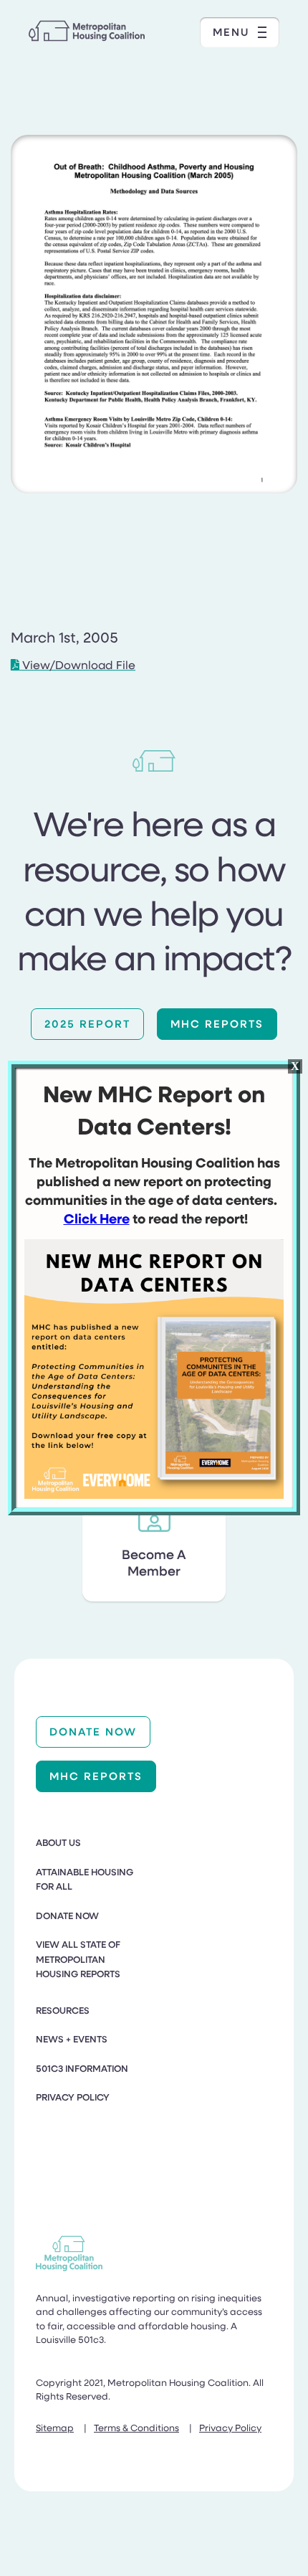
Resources (63, 2010)
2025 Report (87, 1023)
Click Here (97, 1218)
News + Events (72, 2039)
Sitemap (55, 2427)
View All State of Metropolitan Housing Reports (78, 1959)
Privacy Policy (73, 2097)
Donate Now (93, 1731)
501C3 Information (82, 2068)
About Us (58, 1842)
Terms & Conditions (136, 2427)
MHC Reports (217, 1023)
